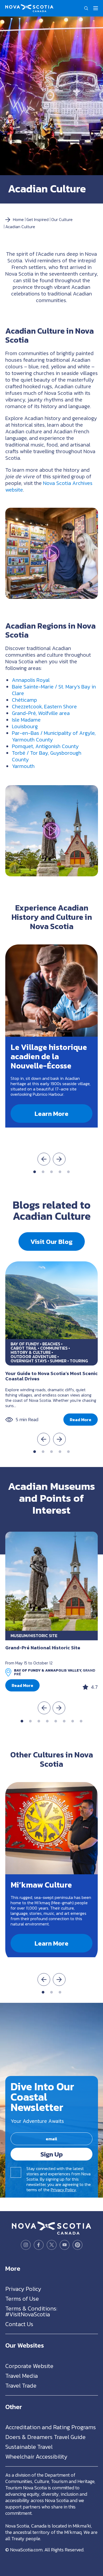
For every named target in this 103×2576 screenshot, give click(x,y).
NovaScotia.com (26, 2550)
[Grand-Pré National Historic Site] (51, 1581)
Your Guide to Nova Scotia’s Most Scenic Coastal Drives (51, 1376)
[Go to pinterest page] (78, 2245)
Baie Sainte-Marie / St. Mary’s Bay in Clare (54, 690)
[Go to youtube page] (65, 2245)
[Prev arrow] (44, 1159)
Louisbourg (25, 726)
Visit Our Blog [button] (51, 1241)
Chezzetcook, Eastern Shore (44, 706)
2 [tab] (43, 1172)
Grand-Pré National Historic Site (43, 1648)
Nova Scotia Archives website (49, 486)
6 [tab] (64, 1721)
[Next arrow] (59, 1159)
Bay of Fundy (25, 1344)
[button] (86, 8)
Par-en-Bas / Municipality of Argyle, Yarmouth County (54, 736)
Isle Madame (26, 720)
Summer (58, 1361)
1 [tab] (35, 1172)
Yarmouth (23, 766)
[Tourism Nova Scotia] (29, 7)
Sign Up (52, 2154)
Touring (79, 1361)
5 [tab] (68, 1172)
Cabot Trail (24, 1348)
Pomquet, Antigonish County (45, 746)
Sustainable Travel (29, 2447)
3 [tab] (51, 1172)
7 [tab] (73, 1721)
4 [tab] (60, 1172)
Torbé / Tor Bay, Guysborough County (47, 756)
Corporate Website (29, 2366)
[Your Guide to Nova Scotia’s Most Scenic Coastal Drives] (51, 1300)
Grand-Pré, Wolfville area (41, 713)
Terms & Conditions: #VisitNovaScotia (31, 2311)
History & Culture (31, 1352)
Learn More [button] (51, 1114)
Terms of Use (22, 2299)
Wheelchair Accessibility (36, 2457)
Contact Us (19, 2324)
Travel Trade (21, 2386)
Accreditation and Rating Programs (51, 2427)
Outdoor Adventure (34, 1357)
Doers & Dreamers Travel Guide (45, 2437)
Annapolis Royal (31, 680)
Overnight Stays (29, 1361)
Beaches (51, 1344)
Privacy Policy (63, 2190)
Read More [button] (81, 1420)
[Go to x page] (52, 2245)
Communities (54, 1348)
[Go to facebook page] (39, 2245)
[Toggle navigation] (96, 8)
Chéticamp (24, 700)
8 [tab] (81, 1721)
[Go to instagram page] (26, 2245)
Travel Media (22, 2376)
